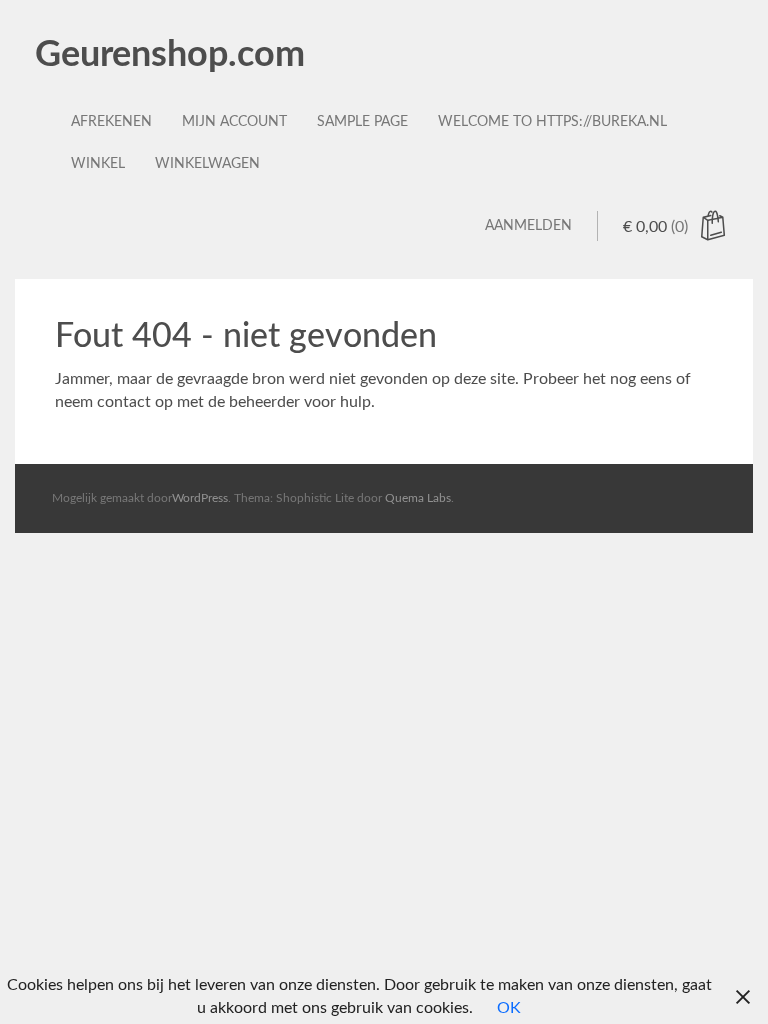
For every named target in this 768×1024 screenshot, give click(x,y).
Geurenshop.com (170, 55)
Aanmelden (528, 226)
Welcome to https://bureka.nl (552, 122)
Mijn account (234, 122)
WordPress (200, 498)
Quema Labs (418, 498)
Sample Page (362, 122)
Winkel (98, 164)
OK (509, 1008)
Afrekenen (111, 122)
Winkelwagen (207, 164)
